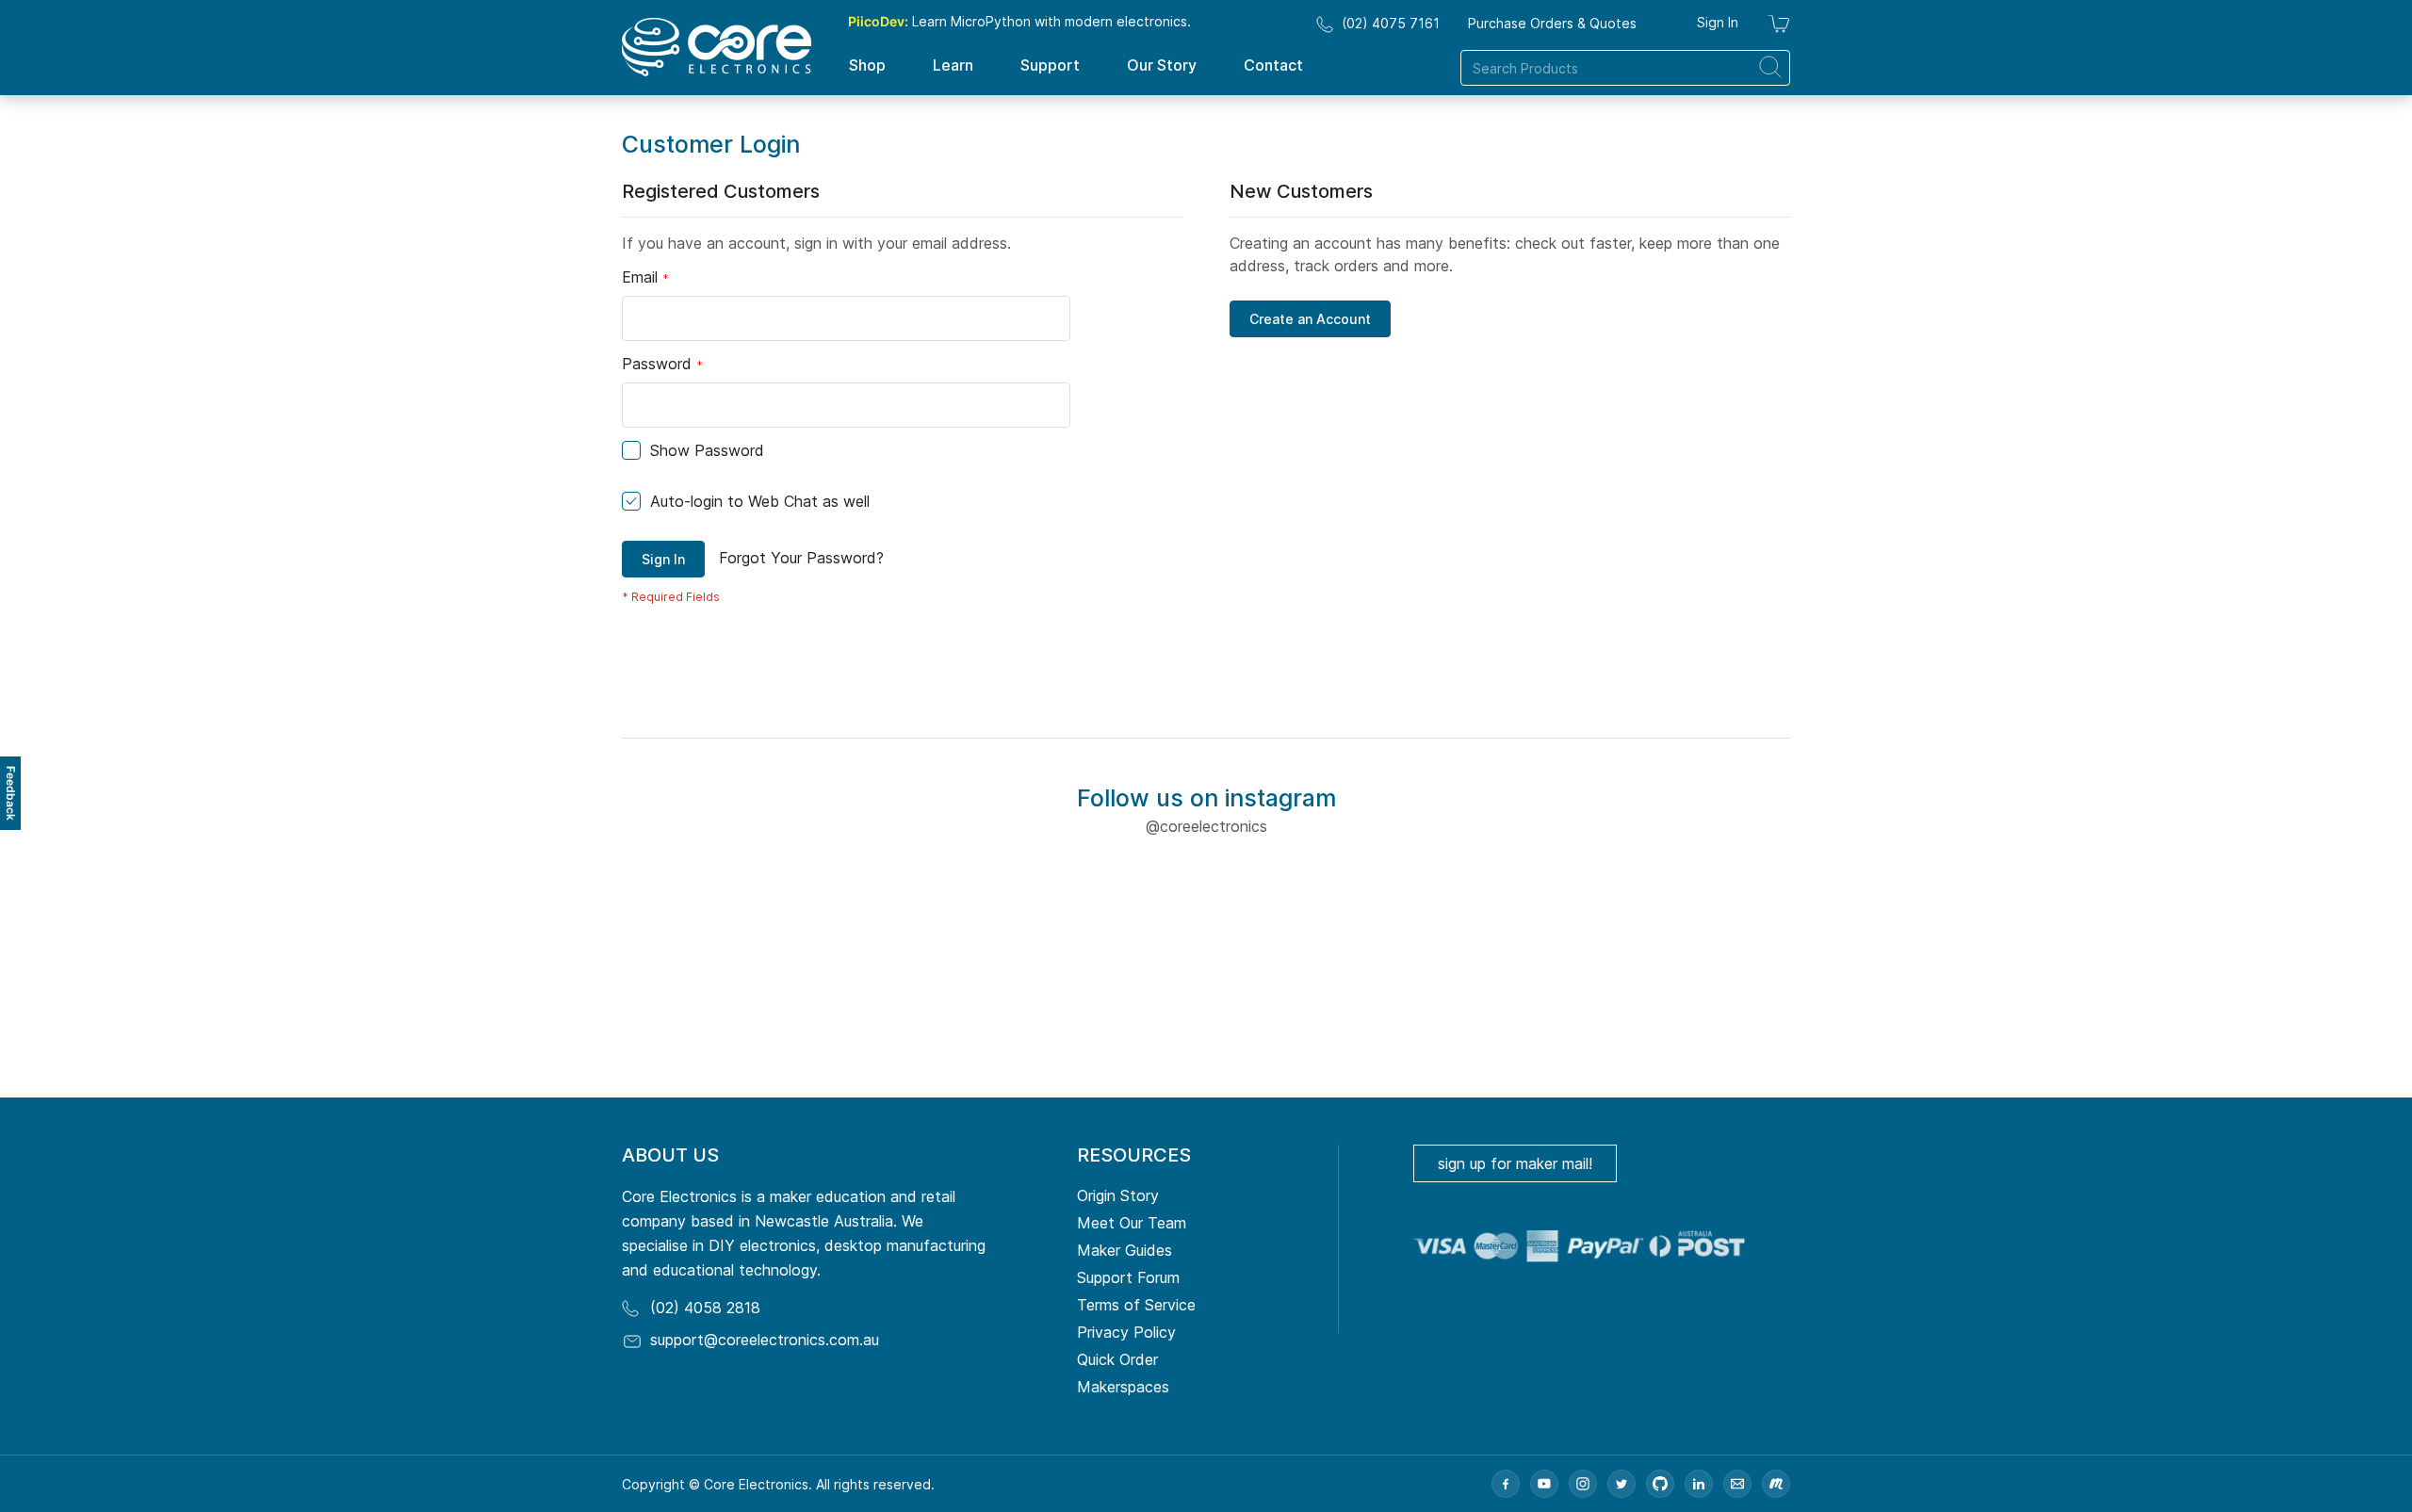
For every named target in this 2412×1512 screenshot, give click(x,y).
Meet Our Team (1132, 1223)
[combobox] (1625, 68)
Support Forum (1128, 1277)
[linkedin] (1699, 1484)
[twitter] (1622, 1484)
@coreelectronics (1206, 826)
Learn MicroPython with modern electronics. (1019, 21)
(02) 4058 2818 (705, 1308)
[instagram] (1583, 1484)
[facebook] (1506, 1484)
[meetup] (1776, 1484)
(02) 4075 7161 (1391, 23)
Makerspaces (1123, 1387)
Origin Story (1118, 1195)
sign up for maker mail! (1515, 1163)
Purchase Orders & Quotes (1552, 23)
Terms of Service (1136, 1305)
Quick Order (1117, 1359)
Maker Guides (1125, 1250)
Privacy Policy (1126, 1332)
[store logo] (717, 47)
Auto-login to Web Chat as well (760, 501)
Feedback (11, 793)
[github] (1660, 1484)
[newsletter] (1737, 1484)
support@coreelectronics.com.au (765, 1340)
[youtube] (1544, 1484)
